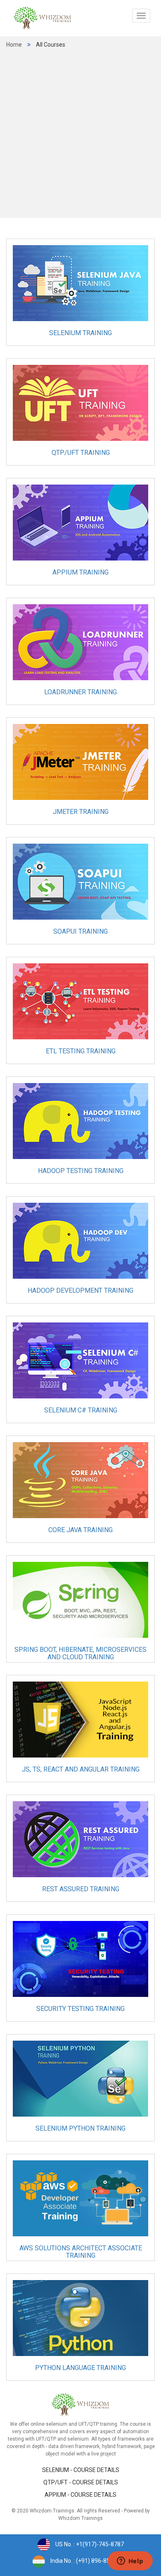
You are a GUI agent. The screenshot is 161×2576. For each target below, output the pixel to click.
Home (14, 45)
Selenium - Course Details (81, 2470)
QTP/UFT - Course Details (81, 2482)
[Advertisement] (80, 133)
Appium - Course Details (80, 2495)
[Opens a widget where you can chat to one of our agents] (130, 2562)
